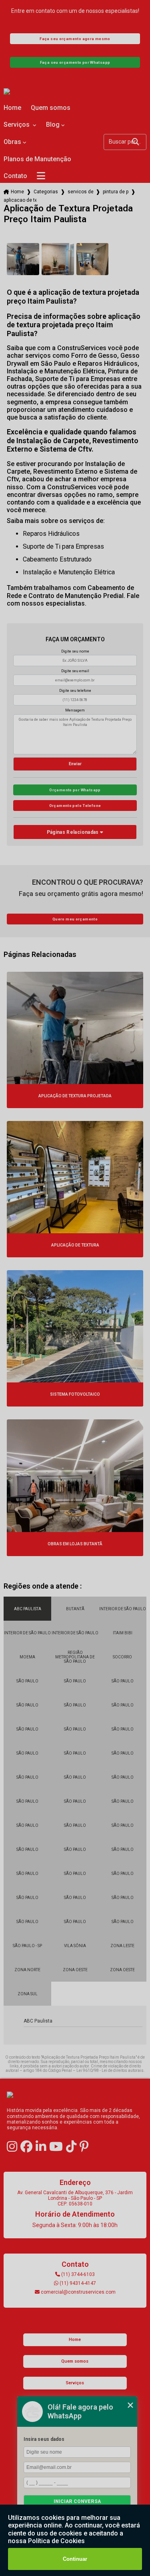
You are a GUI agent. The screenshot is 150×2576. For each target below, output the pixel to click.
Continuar (75, 2559)
